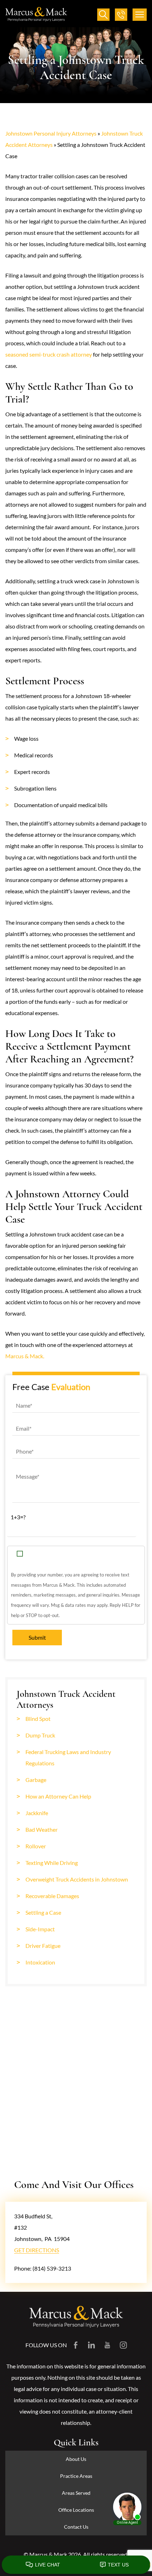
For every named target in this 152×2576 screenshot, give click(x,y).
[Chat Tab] (76, 1288)
